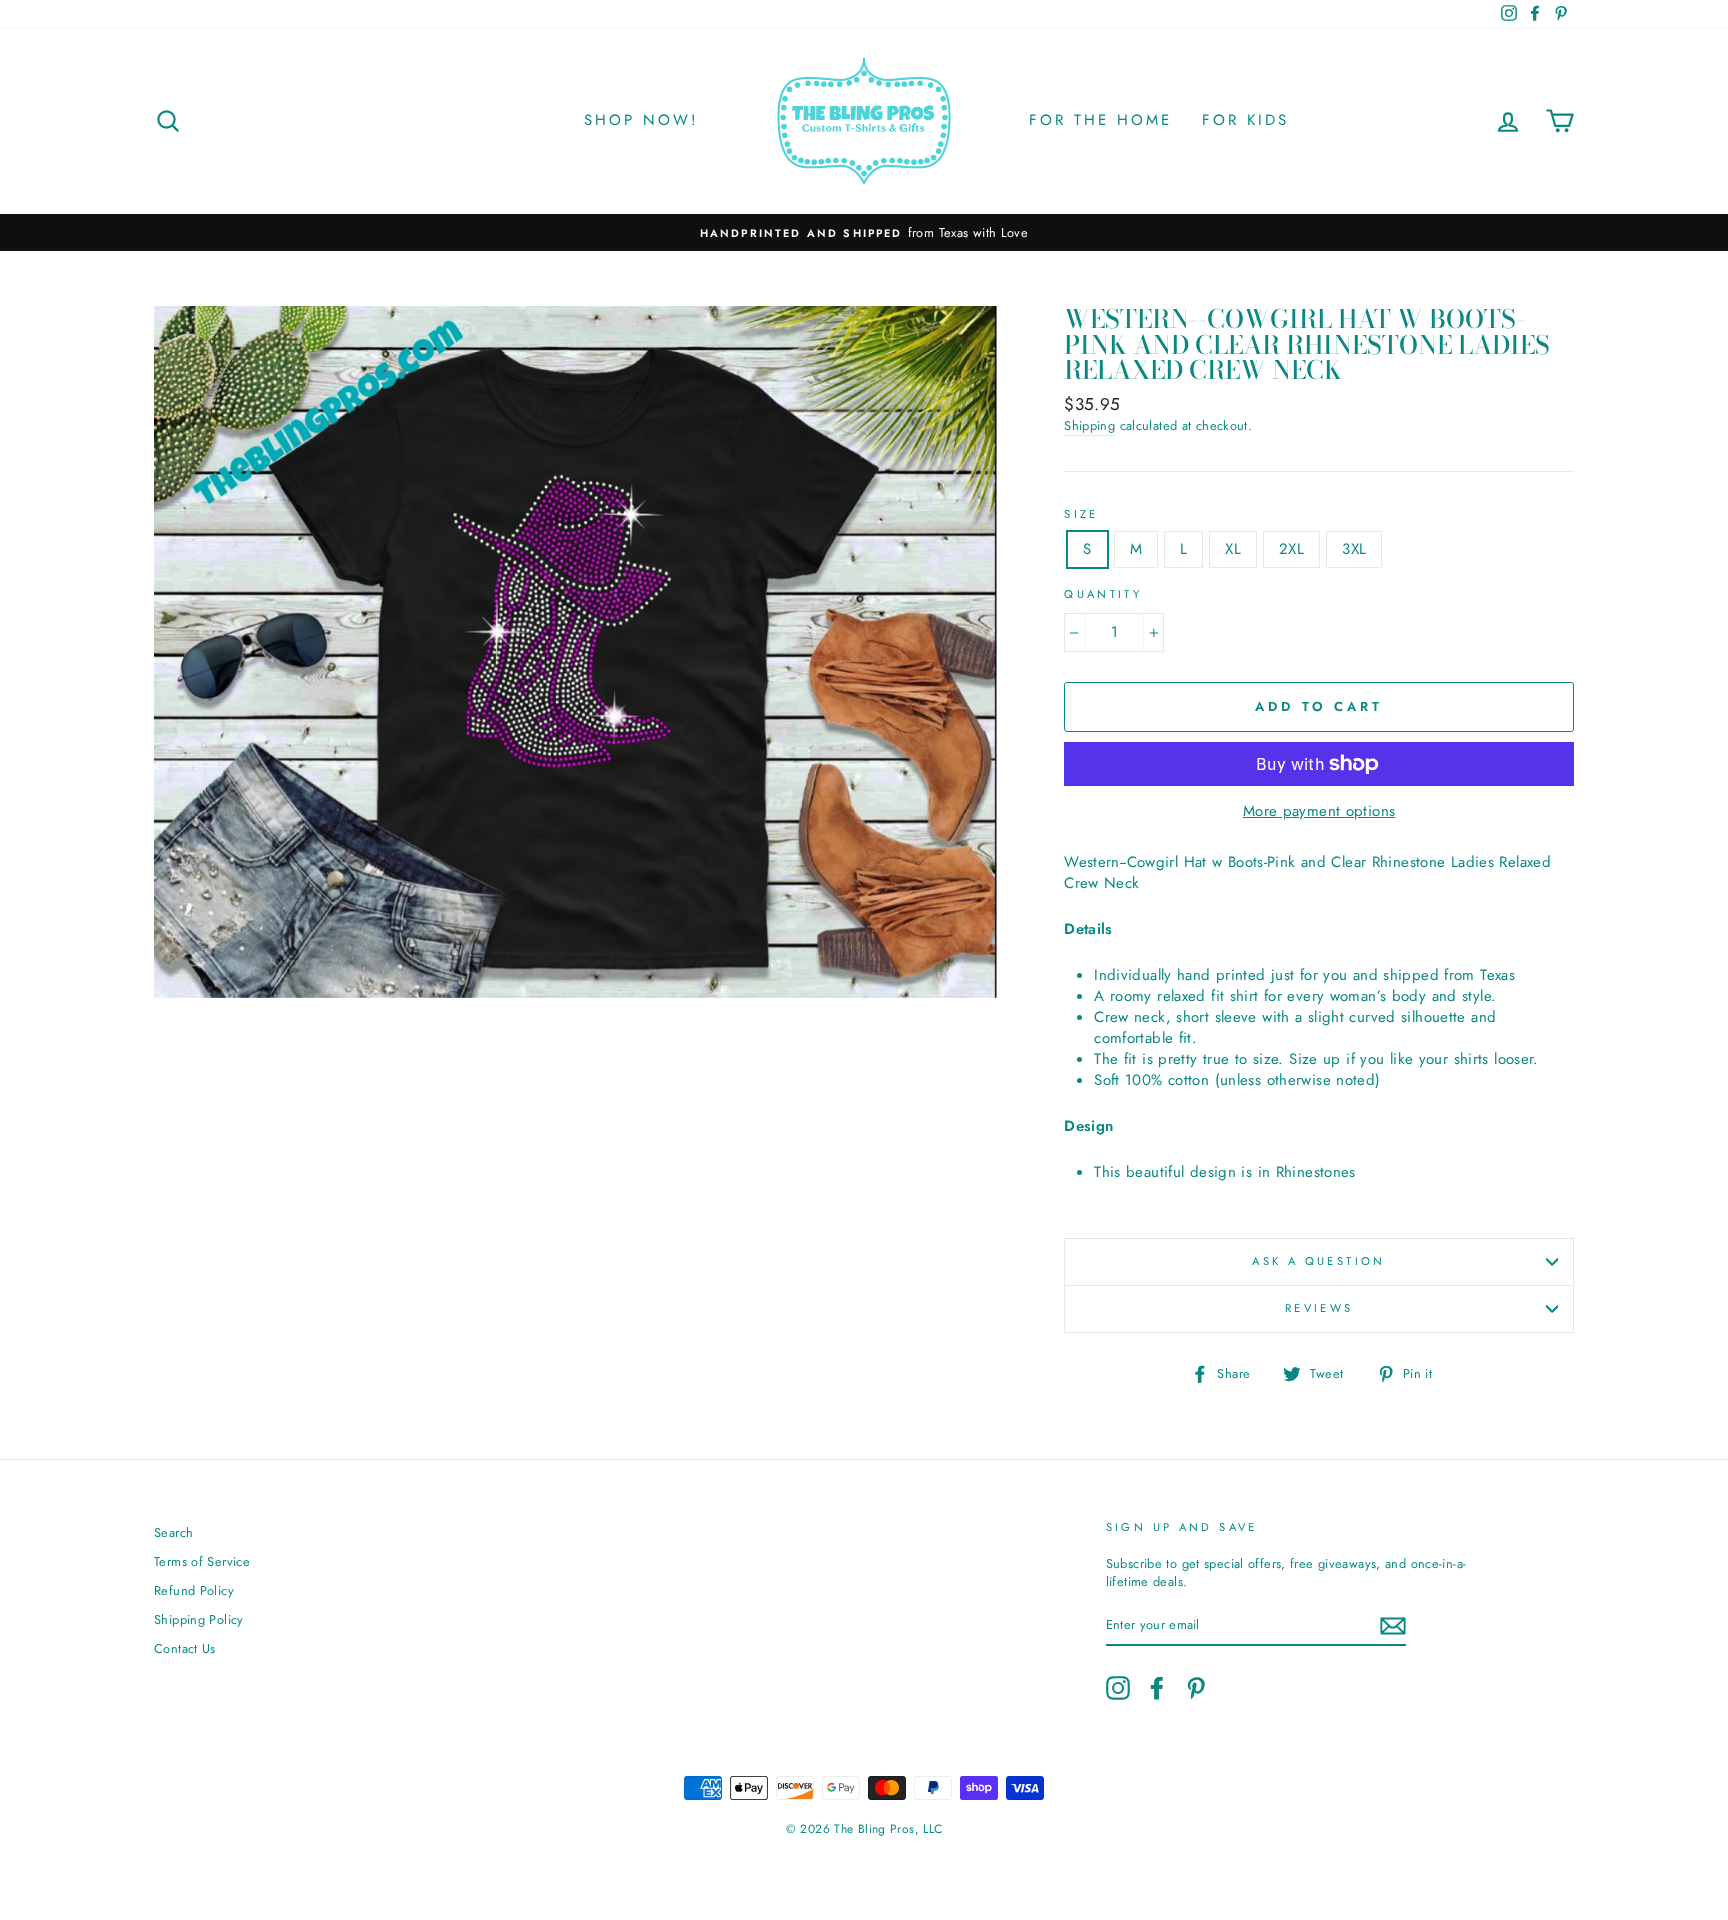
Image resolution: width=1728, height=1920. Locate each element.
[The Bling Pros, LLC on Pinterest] (1196, 1688)
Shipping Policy (199, 1619)
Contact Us (185, 1648)
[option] (864, 233)
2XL (1291, 549)
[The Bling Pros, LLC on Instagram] (1118, 1688)
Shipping (1089, 426)
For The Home (1100, 120)
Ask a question (1318, 1261)
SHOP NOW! (641, 120)
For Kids (1245, 120)
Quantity (1103, 594)
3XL (1354, 549)
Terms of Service (202, 1561)
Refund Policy (194, 1590)
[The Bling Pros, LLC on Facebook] (1157, 1688)
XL (1233, 549)
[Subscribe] (1393, 1626)
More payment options (1319, 811)
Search (173, 1532)
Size (1081, 514)
